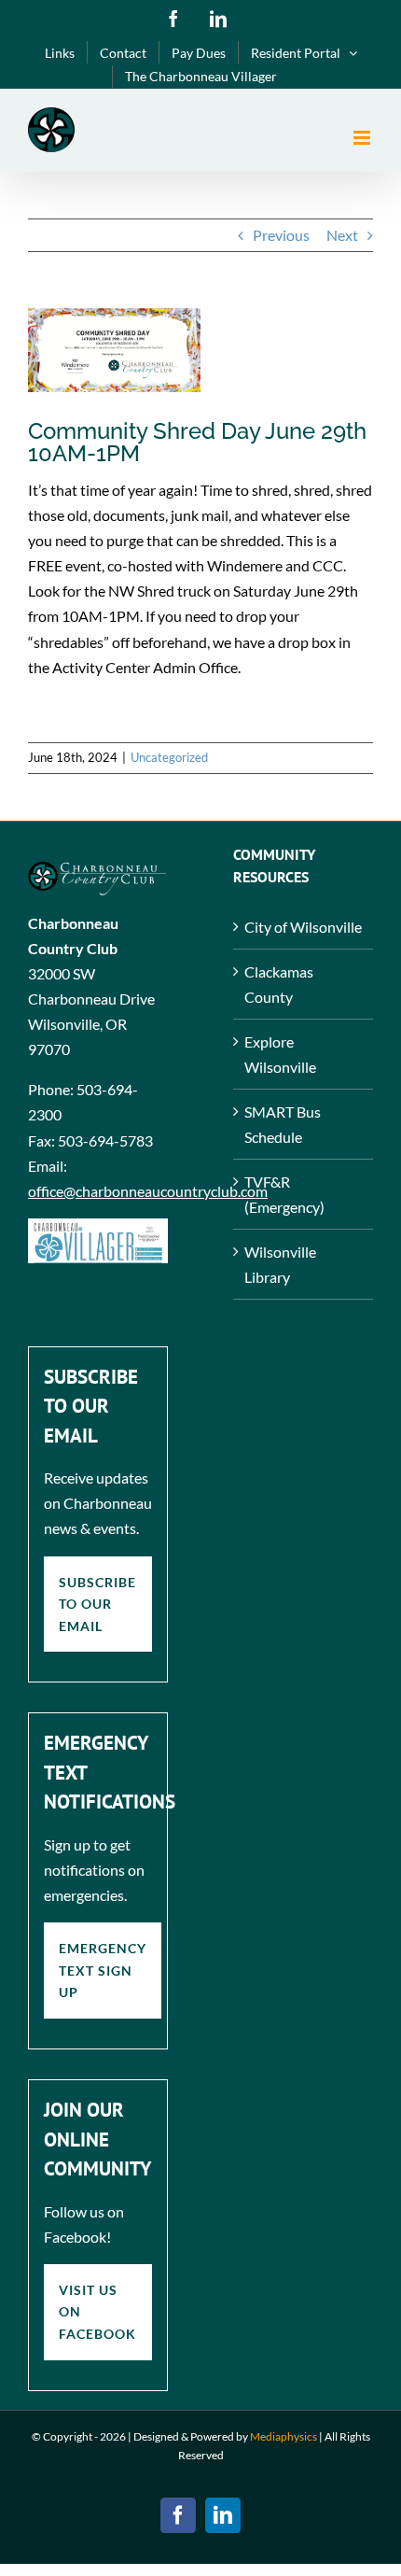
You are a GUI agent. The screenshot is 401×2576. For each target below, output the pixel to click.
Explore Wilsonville (280, 1054)
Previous (281, 235)
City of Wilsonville (303, 927)
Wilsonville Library (280, 1264)
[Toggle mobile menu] (363, 138)
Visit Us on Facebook (97, 2312)
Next (342, 235)
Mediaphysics (283, 2436)
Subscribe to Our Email (97, 1604)
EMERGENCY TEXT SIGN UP (103, 1970)
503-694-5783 (105, 1140)
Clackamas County (279, 984)
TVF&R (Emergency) (284, 1194)
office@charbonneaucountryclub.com (148, 1191)
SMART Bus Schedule (283, 1124)
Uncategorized (169, 757)
